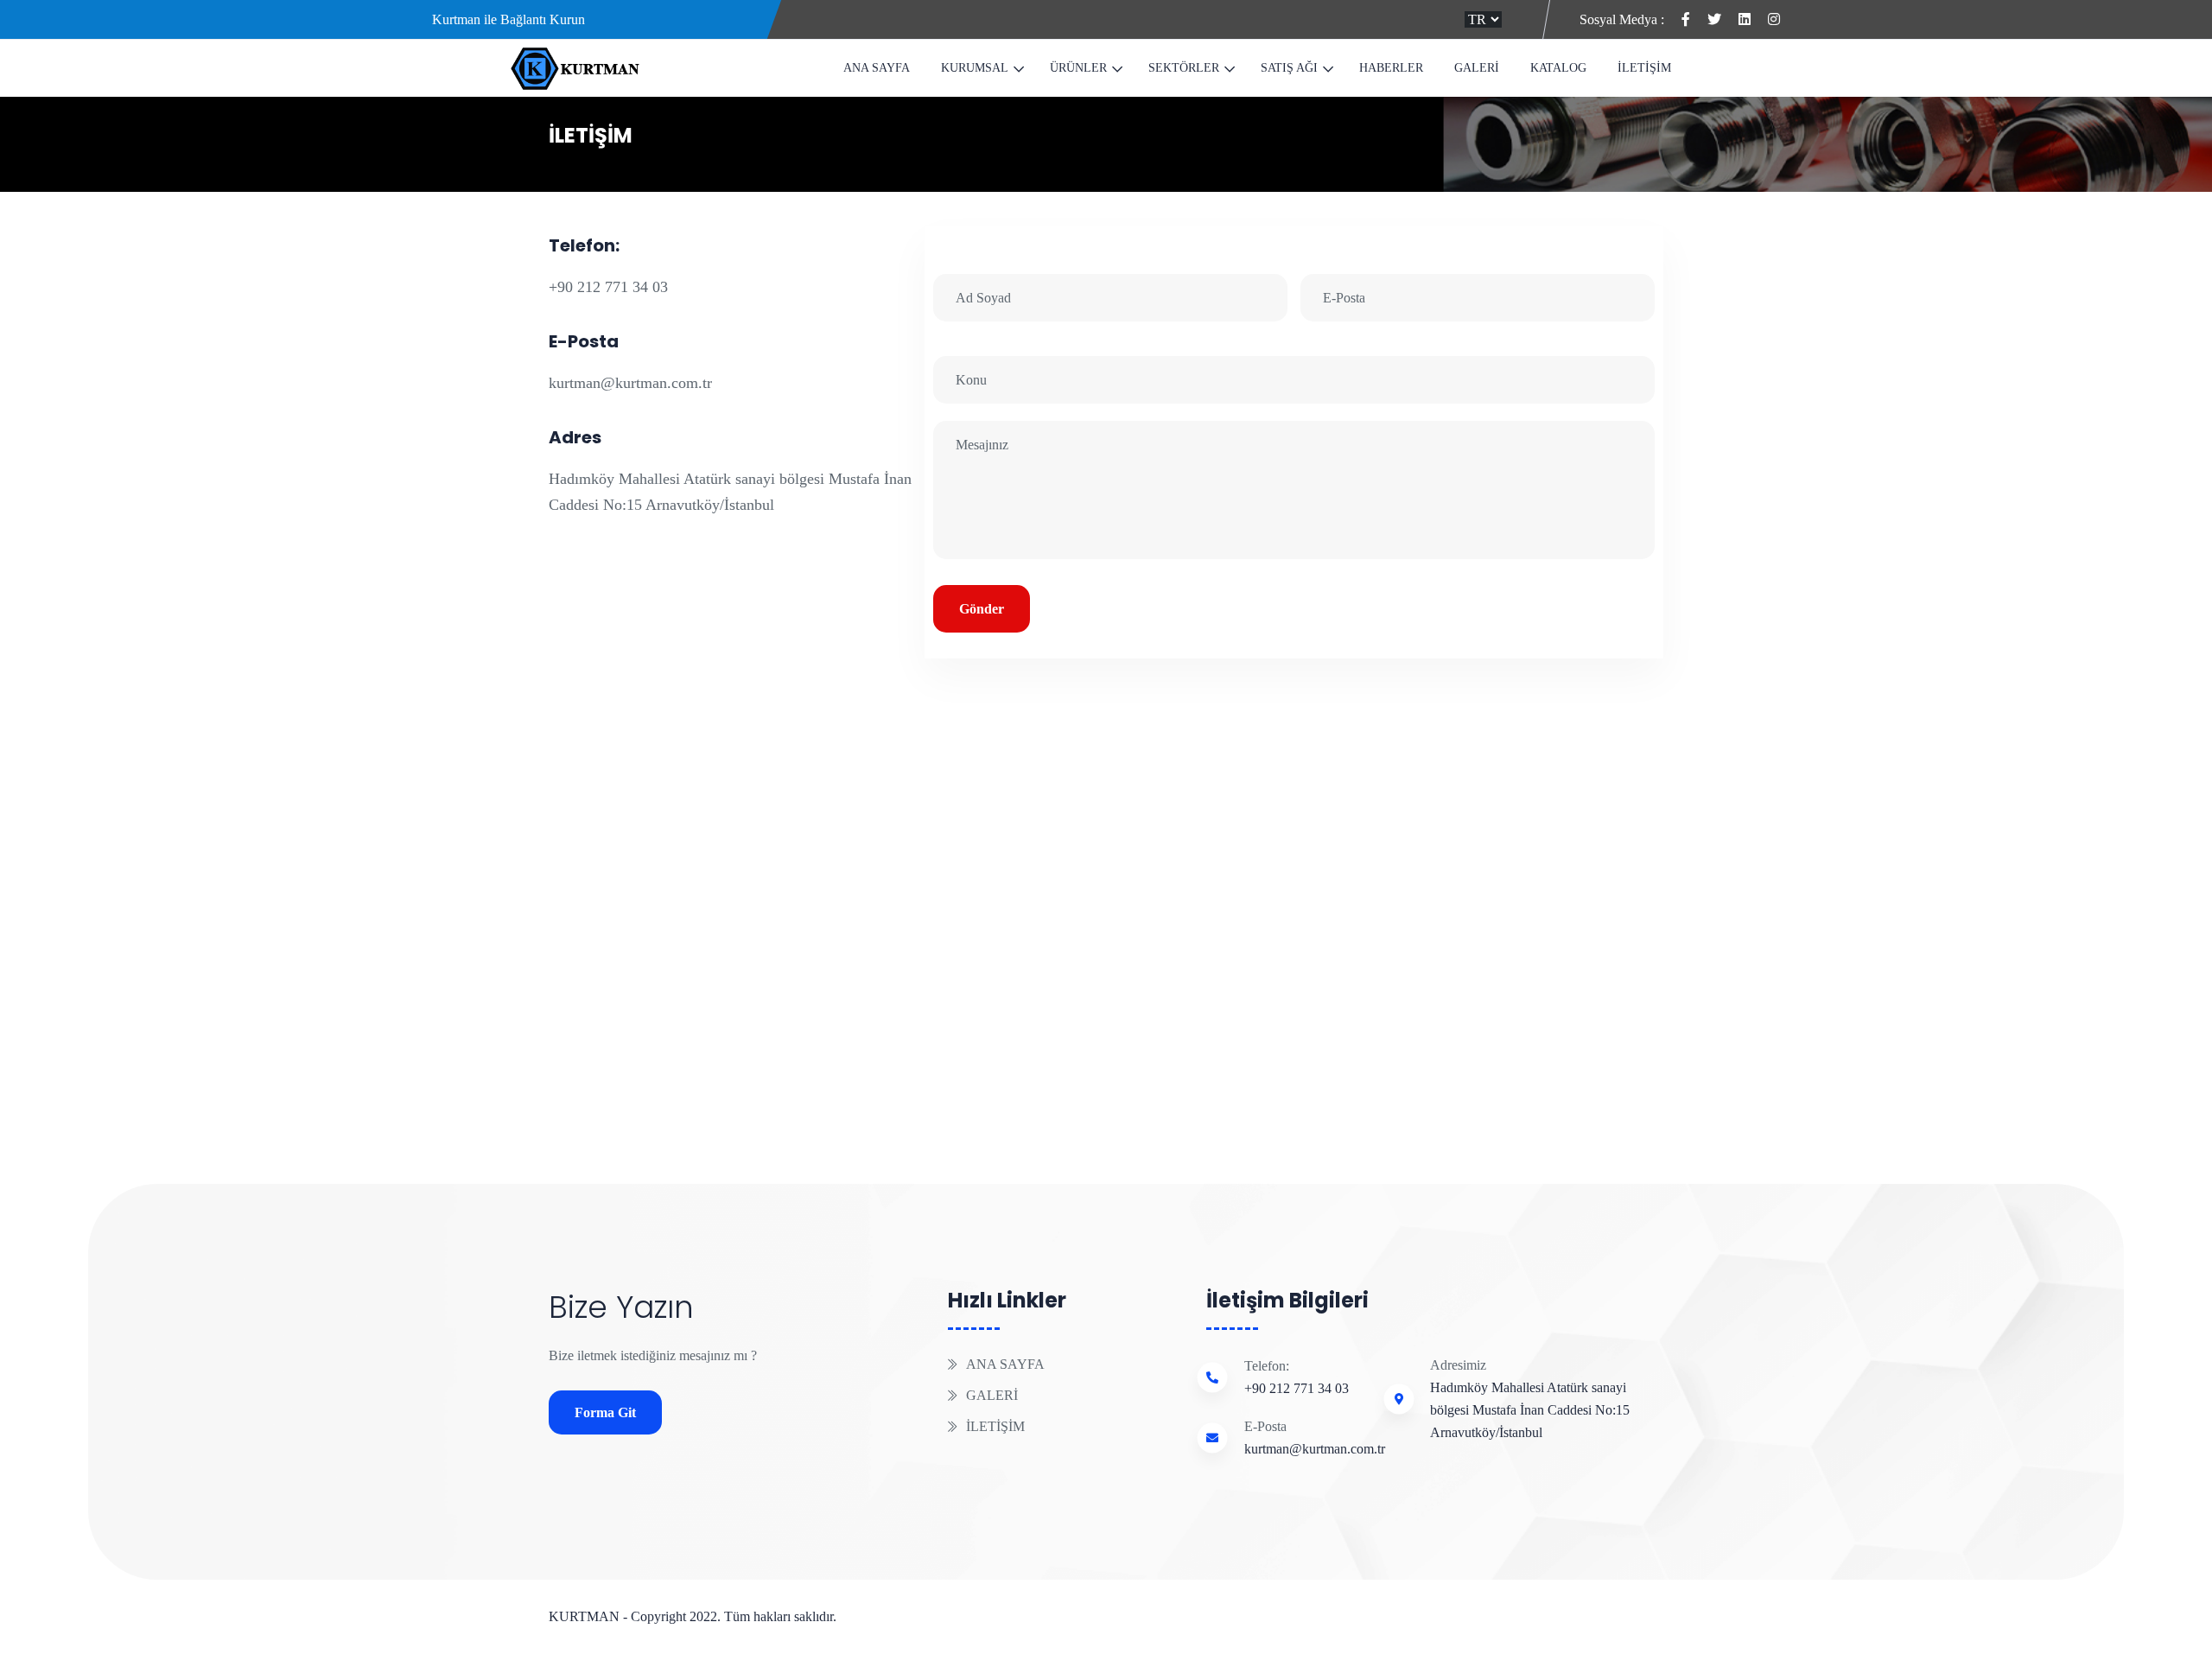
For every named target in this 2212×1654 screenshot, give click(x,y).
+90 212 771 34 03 (608, 287)
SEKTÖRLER (1184, 68)
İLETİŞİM (1644, 68)
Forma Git (605, 1412)
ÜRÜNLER (1078, 68)
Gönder (982, 609)
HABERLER (1391, 68)
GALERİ (1477, 68)
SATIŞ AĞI (1289, 68)
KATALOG (1558, 68)
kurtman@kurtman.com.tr (630, 383)
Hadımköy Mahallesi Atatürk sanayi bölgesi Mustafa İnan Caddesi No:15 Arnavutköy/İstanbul (1530, 1410)
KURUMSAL (975, 68)
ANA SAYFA (877, 68)
